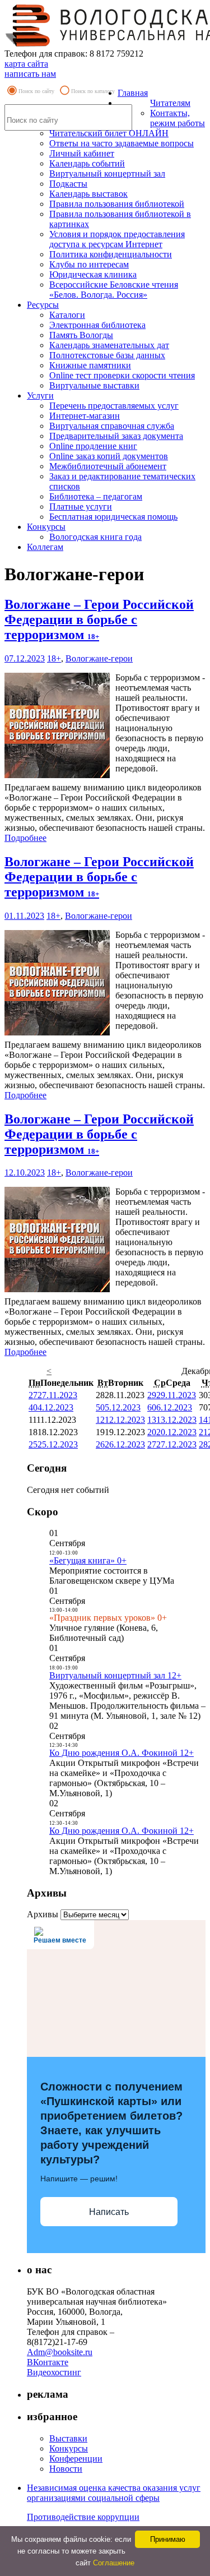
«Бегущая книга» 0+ (88, 1560)
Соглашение (114, 2563)
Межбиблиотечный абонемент (108, 466)
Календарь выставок (88, 194)
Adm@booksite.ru (60, 2352)
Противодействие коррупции (83, 2517)
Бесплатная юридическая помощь (113, 517)
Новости (66, 2469)
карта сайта (26, 64)
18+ (54, 658)
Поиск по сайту (36, 91)
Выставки (68, 2438)
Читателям (170, 103)
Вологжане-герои (99, 658)
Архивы (43, 1914)
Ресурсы (43, 305)
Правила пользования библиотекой (117, 204)
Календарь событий (87, 163)
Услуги (40, 396)
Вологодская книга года (95, 537)
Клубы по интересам (89, 264)
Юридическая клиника (93, 274)
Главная (133, 93)
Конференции (76, 2459)
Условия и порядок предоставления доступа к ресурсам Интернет (117, 239)
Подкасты (68, 184)
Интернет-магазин (85, 416)
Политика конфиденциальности (111, 254)
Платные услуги (81, 507)
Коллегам (45, 547)
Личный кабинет (82, 153)
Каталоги (67, 315)
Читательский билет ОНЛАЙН (109, 133)
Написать (109, 2212)
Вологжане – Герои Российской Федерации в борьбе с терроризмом (99, 619)
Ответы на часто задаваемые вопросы (122, 143)
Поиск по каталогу (93, 91)
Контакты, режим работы (178, 118)
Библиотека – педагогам (96, 496)
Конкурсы (46, 527)
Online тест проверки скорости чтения (122, 375)
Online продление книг (93, 446)
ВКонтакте (48, 2362)
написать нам (30, 74)
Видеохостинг (54, 2372)
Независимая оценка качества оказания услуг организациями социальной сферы (114, 2493)
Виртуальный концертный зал (107, 174)
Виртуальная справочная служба (112, 426)
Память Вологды (81, 335)
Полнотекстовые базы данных (107, 355)
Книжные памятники (90, 365)
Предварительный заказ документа (116, 436)
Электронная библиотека (97, 325)
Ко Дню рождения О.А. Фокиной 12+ (122, 1753)
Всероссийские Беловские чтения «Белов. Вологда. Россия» (114, 290)
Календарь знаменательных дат (109, 345)
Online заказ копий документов (109, 456)
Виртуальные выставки (94, 385)
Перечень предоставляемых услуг (114, 406)
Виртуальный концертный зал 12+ (115, 1675)
